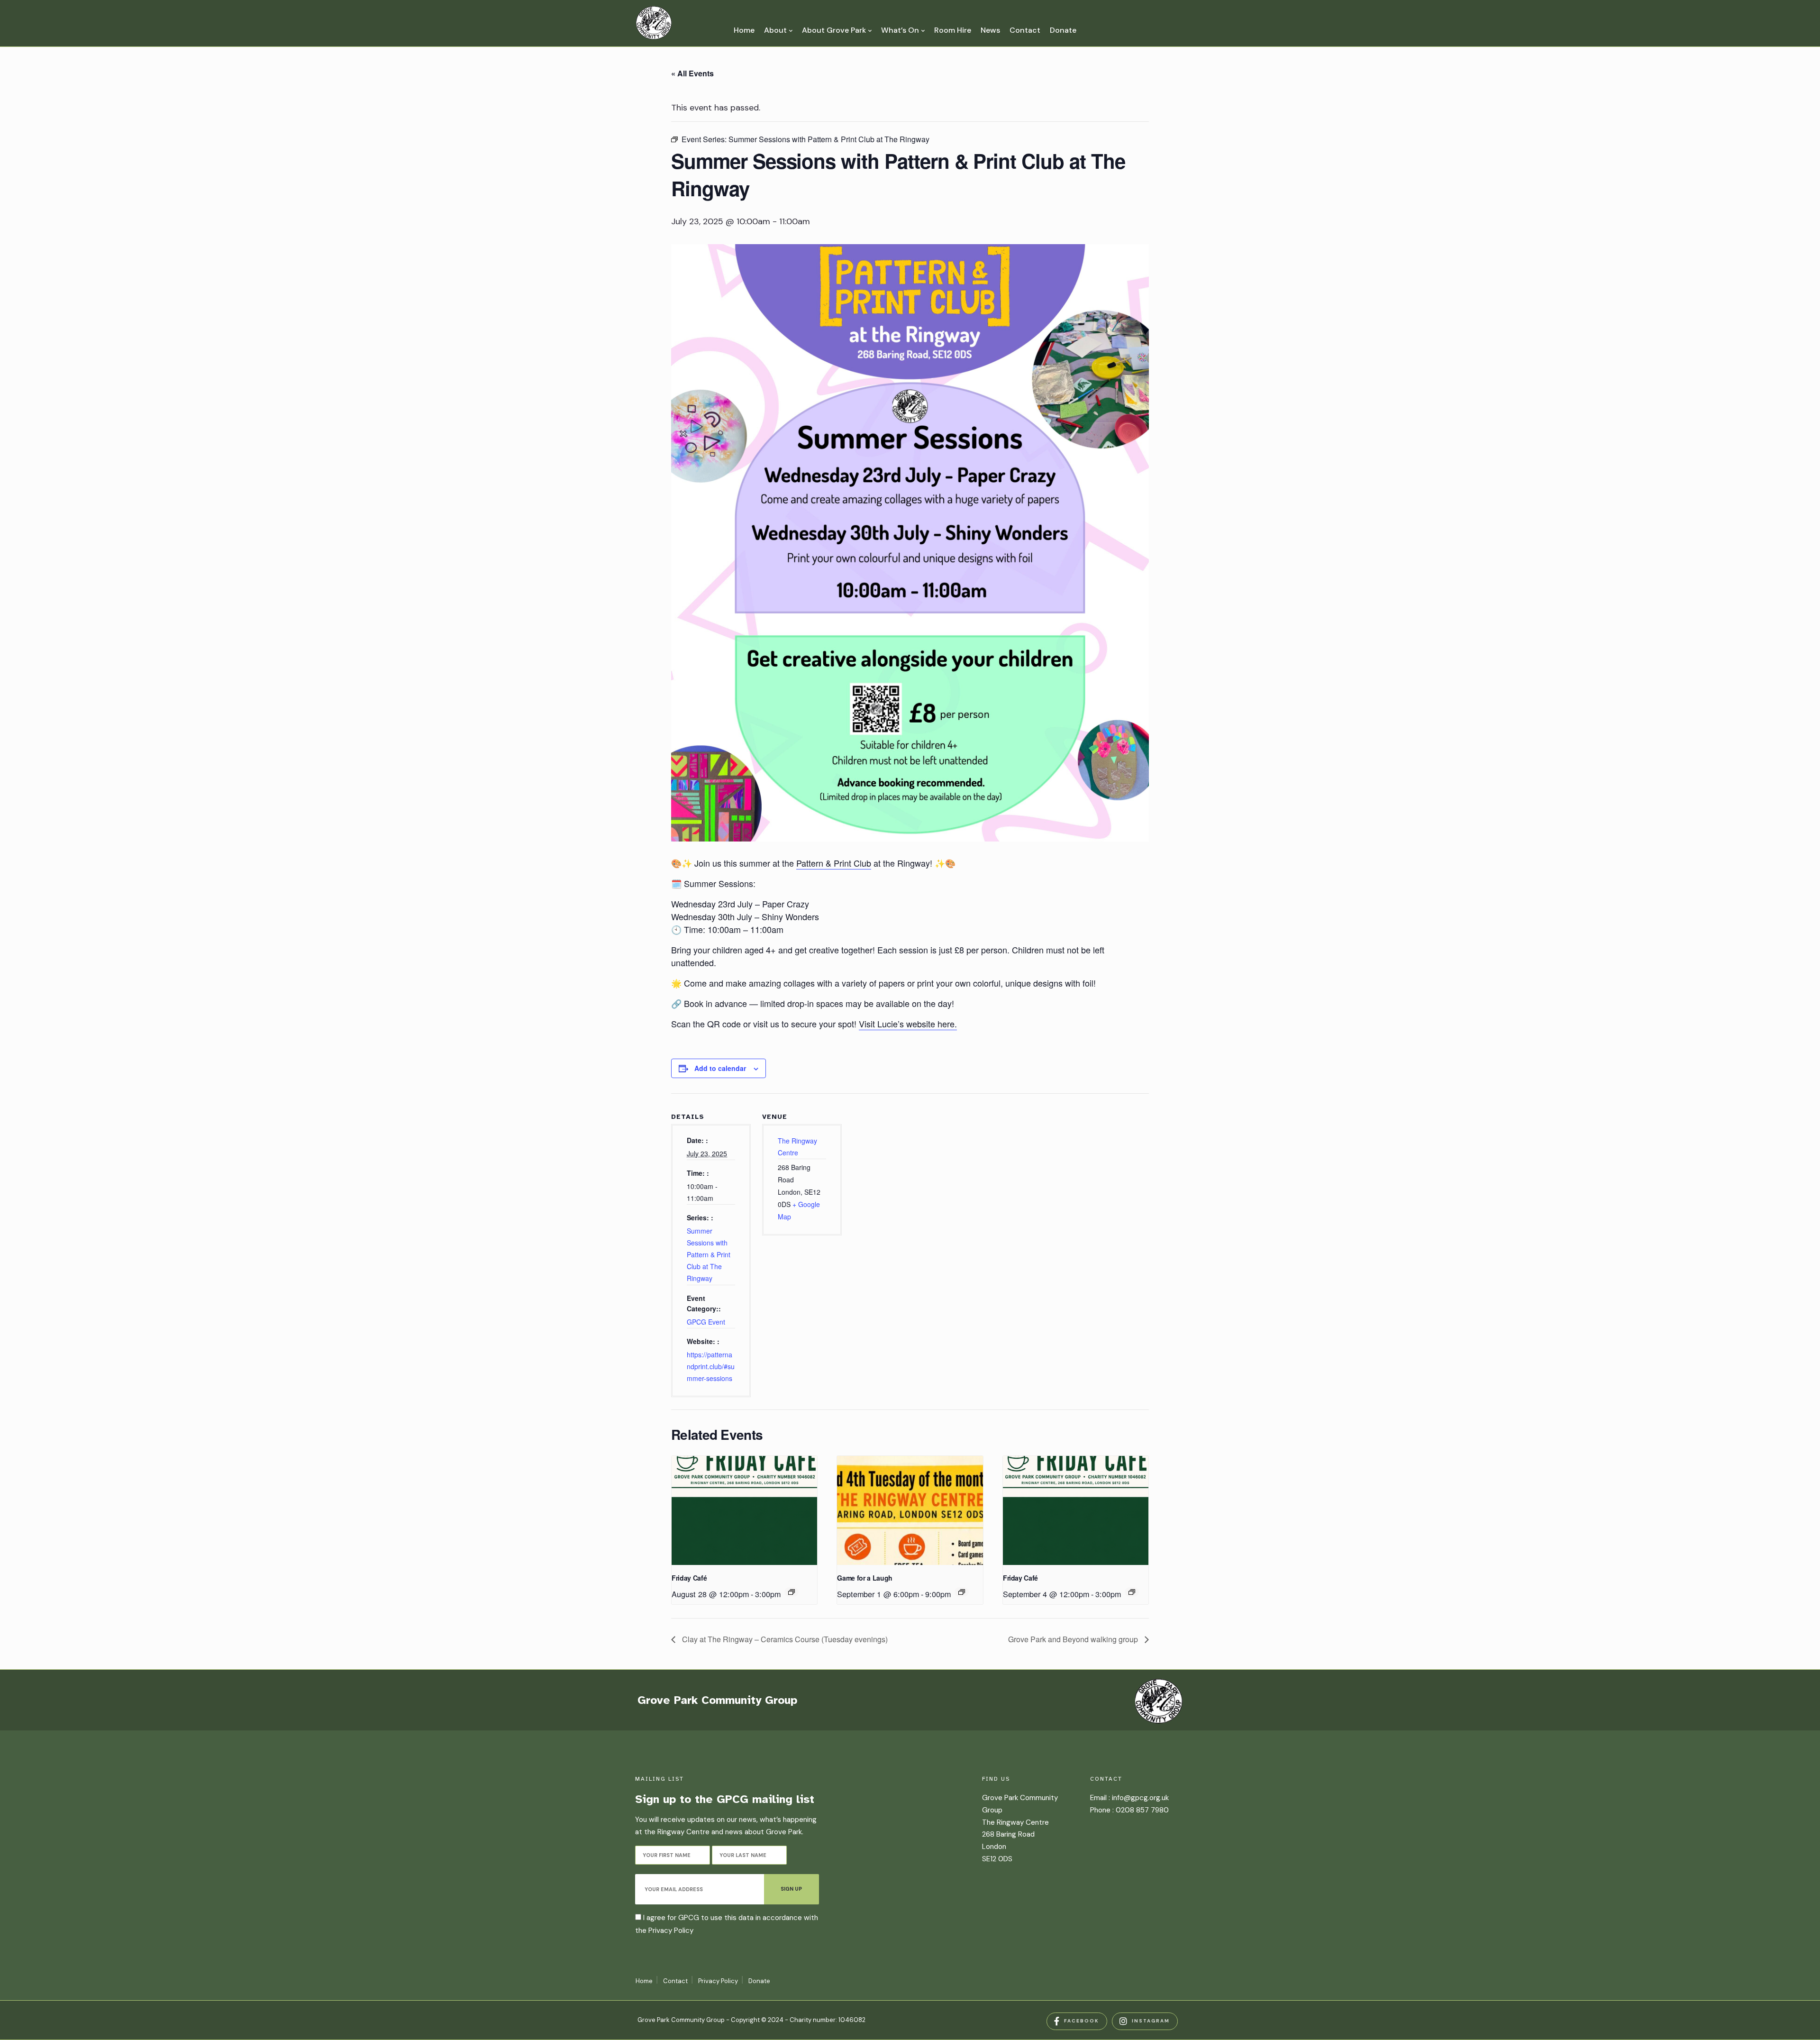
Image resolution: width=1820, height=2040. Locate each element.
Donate (1063, 30)
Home (744, 30)
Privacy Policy (671, 1930)
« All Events (692, 73)
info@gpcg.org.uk (1140, 1798)
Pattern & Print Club (834, 863)
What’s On (900, 30)
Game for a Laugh (864, 1578)
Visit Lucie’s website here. (908, 1024)
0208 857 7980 (1142, 1810)
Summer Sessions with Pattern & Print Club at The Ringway (709, 1255)
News (990, 30)
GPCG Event (706, 1322)
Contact (1025, 30)
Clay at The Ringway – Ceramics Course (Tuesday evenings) (784, 1639)
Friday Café (689, 1578)
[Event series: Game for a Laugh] (962, 1592)
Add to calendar (720, 1068)
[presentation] (744, 1510)
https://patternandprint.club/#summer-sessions (711, 1366)
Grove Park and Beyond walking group (1074, 1639)
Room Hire (953, 30)
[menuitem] (778, 30)
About (775, 30)
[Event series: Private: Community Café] (792, 1592)
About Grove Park (834, 30)
